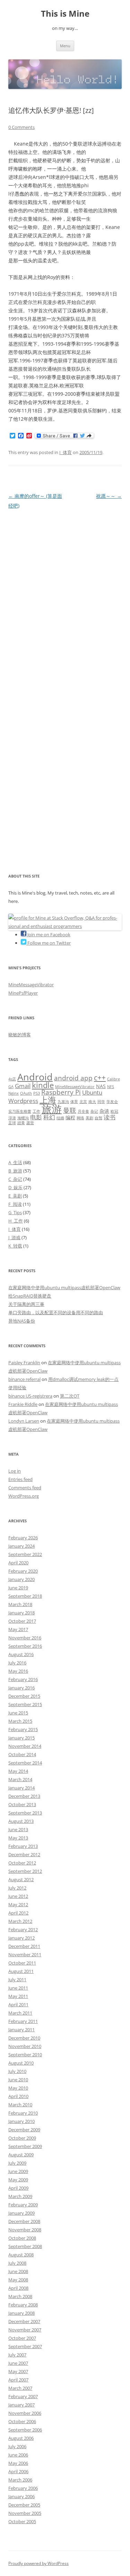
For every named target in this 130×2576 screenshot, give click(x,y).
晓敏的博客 (20, 1035)
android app (73, 1078)
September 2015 (25, 1704)
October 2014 (22, 1754)
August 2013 (21, 1821)
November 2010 (25, 2046)
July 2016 (17, 1663)
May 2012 (18, 1904)
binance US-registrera (30, 1396)
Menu (65, 46)
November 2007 (25, 2330)
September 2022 (25, 1554)
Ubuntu (92, 1092)
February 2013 (23, 1846)
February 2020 (23, 1571)
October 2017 (22, 1621)
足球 (12, 1123)
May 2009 (18, 2180)
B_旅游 (15, 1171)
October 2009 (22, 2138)
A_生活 (15, 1162)
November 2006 (25, 2413)
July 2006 (17, 2446)
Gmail (23, 1086)
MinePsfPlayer (23, 993)
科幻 (49, 1117)
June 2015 (18, 1713)
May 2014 (18, 1771)
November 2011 (25, 1954)
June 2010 (18, 2080)
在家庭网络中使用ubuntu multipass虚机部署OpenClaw (64, 1287)
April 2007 (18, 2380)
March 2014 (20, 1779)
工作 (36, 1111)
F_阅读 (15, 1204)
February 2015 (23, 1729)
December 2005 (24, 2505)
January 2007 (21, 2405)
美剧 (89, 1118)
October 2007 (22, 2338)
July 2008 (17, 2263)
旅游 (52, 1109)
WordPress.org (24, 1496)
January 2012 (21, 1938)
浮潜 (12, 1118)
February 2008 (23, 2305)
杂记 (94, 1111)
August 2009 (21, 2155)
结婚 (60, 1118)
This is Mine (65, 14)
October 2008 (22, 2238)
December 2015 (24, 1696)
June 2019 (18, 1588)
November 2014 (25, 1746)
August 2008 (21, 2255)
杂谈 (104, 1111)
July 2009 (17, 2163)
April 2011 (18, 2005)
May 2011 (18, 1996)
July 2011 (17, 1980)
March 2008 (20, 2296)
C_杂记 (15, 1179)
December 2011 (24, 1946)
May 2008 (18, 2280)
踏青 (21, 1123)
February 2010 (23, 2113)
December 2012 (24, 1854)
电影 (36, 1117)
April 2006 (18, 2471)
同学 (101, 1102)
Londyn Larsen (24, 1421)
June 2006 (18, 2455)
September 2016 (25, 1646)
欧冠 (114, 1111)
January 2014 (21, 1788)
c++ (100, 1078)
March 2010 (20, 2105)
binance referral (24, 1379)
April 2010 (18, 2096)
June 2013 (18, 1829)
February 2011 (23, 2021)
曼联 (70, 1110)
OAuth (26, 1093)
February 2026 (23, 1538)
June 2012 (18, 1896)
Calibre (114, 1079)
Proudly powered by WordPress (38, 2563)
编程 (70, 1117)
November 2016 (25, 1638)
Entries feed (20, 1479)
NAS (101, 1086)
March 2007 (20, 2388)
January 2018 (21, 1613)
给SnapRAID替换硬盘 (30, 1296)
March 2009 (20, 2196)
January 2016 (21, 1688)
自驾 (98, 1118)
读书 (110, 1117)
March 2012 (20, 1921)
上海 (48, 1100)
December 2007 (24, 2321)
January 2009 (21, 2213)
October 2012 (22, 1863)
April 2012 (18, 1913)
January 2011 (21, 2030)
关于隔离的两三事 (26, 1304)
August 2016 (21, 1654)
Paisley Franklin (24, 1363)
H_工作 (16, 1221)
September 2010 (25, 2055)
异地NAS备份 (22, 1321)
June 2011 (18, 1988)
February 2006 (23, 2488)
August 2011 (21, 1971)
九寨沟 (63, 1102)
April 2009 (18, 2188)
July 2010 (17, 2071)
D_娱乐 (15, 1187)
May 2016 (18, 1671)
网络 (80, 1118)
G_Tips (15, 1212)
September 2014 (25, 1763)
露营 (30, 1123)
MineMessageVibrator (31, 985)
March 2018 (20, 1604)
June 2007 (18, 2363)
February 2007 (23, 2396)
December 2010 (24, 2038)
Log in (15, 1471)
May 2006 (18, 2463)
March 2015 (20, 1721)
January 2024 (21, 1546)
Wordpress (23, 1101)
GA (11, 1087)
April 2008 (18, 2288)
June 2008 (18, 2271)
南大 (92, 1102)
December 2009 (24, 2130)
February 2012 (23, 1929)
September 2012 (25, 1871)
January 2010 (21, 2121)
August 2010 (21, 2063)
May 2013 (18, 1838)
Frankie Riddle (23, 1404)
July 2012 (17, 1888)
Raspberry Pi (61, 1092)
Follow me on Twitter (49, 943)
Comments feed (25, 1488)
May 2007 (18, 2371)
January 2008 (21, 2313)
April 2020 (18, 1563)
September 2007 (25, 2346)
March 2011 (20, 2013)
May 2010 (18, 2088)
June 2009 (18, 2171)
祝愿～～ (109, 496)
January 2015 (21, 1738)
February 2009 (23, 2205)
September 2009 (25, 2146)
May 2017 (18, 1629)
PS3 (37, 1093)
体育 (74, 1102)
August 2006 (21, 2438)
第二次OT (70, 1396)
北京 (83, 1102)
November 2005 (25, 2513)
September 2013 (25, 1813)
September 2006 (25, 2430)
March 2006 (20, 2480)
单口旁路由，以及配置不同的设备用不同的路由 (56, 1312)
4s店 (12, 1079)
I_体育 (66, 452)
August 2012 (21, 1879)
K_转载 (15, 1246)
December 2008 (24, 2221)
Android (35, 1077)
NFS (111, 1087)
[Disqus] (65, 598)
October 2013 (22, 1804)
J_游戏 (14, 1237)
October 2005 (22, 2521)
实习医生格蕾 (20, 1111)
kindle (43, 1085)
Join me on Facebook (48, 935)
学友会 (112, 1102)
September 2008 (25, 2246)
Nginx (14, 1093)
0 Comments (21, 127)
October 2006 (22, 2421)
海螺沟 (23, 1118)
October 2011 (22, 1963)
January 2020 (21, 1579)
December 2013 (24, 1796)
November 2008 (25, 2230)
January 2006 (21, 2496)
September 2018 (25, 1596)
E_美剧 (15, 1196)
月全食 (83, 1111)
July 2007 (17, 2355)
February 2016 (23, 1679)
